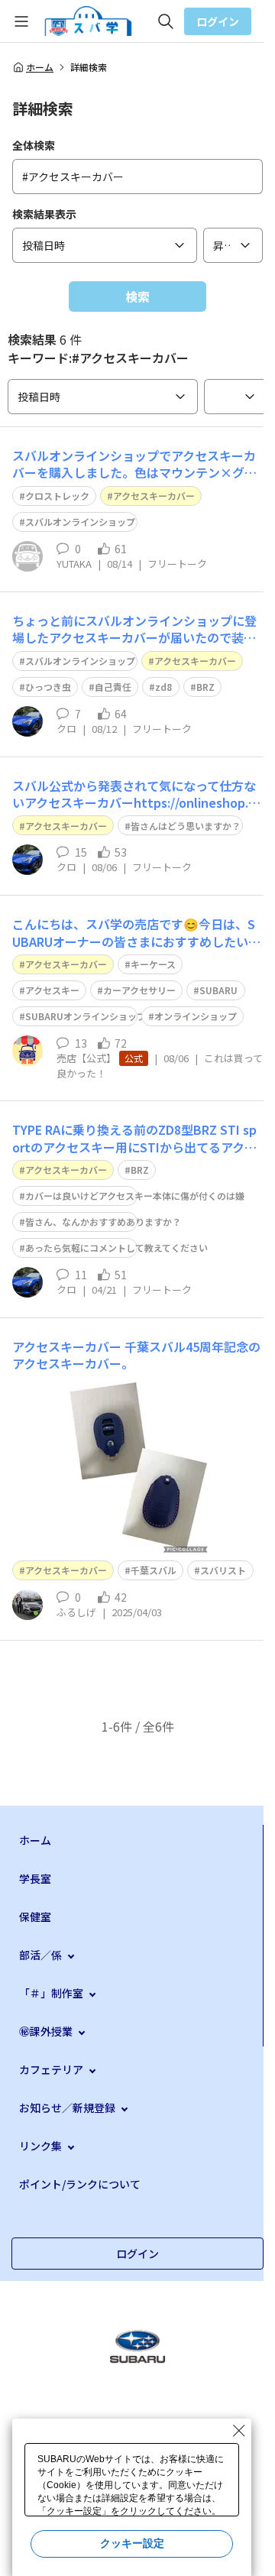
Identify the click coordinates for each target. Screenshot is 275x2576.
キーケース (153, 964)
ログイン (218, 21)
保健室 (35, 1917)
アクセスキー (52, 990)
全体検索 (34, 145)
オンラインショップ (196, 1016)
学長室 (35, 1878)
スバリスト (223, 1570)
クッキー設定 (132, 2543)
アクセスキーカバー (154, 496)
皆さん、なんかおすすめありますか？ (103, 1222)
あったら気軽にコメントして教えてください (116, 1247)
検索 (137, 296)
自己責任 (113, 687)
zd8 (163, 687)
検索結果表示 (44, 214)
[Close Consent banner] (239, 2431)
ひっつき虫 (48, 687)
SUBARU (218, 990)
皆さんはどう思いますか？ (186, 826)
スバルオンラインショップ (80, 522)
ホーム (40, 67)
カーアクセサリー (139, 990)
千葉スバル (154, 1570)
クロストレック (57, 496)
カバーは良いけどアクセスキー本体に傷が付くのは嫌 (135, 1196)
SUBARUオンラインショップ (86, 1016)
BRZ (205, 687)
